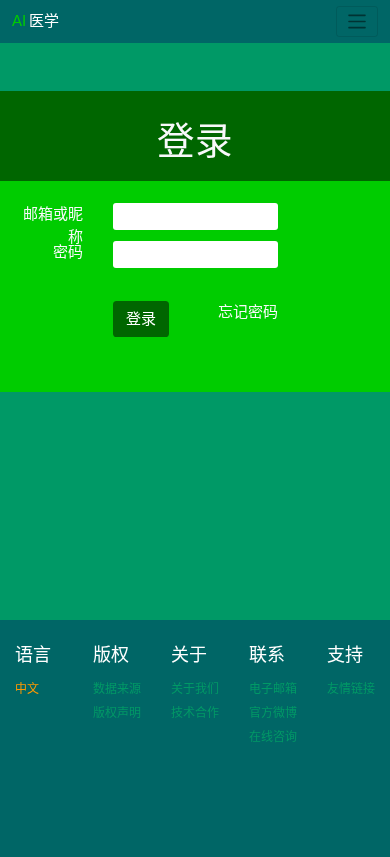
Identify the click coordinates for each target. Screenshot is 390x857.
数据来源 (117, 688)
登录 (141, 318)
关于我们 (195, 688)
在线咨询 (273, 736)
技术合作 (195, 712)
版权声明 (117, 712)
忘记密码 (248, 311)
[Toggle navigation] (357, 21)
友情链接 (351, 688)
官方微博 (273, 712)
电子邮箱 (273, 688)
